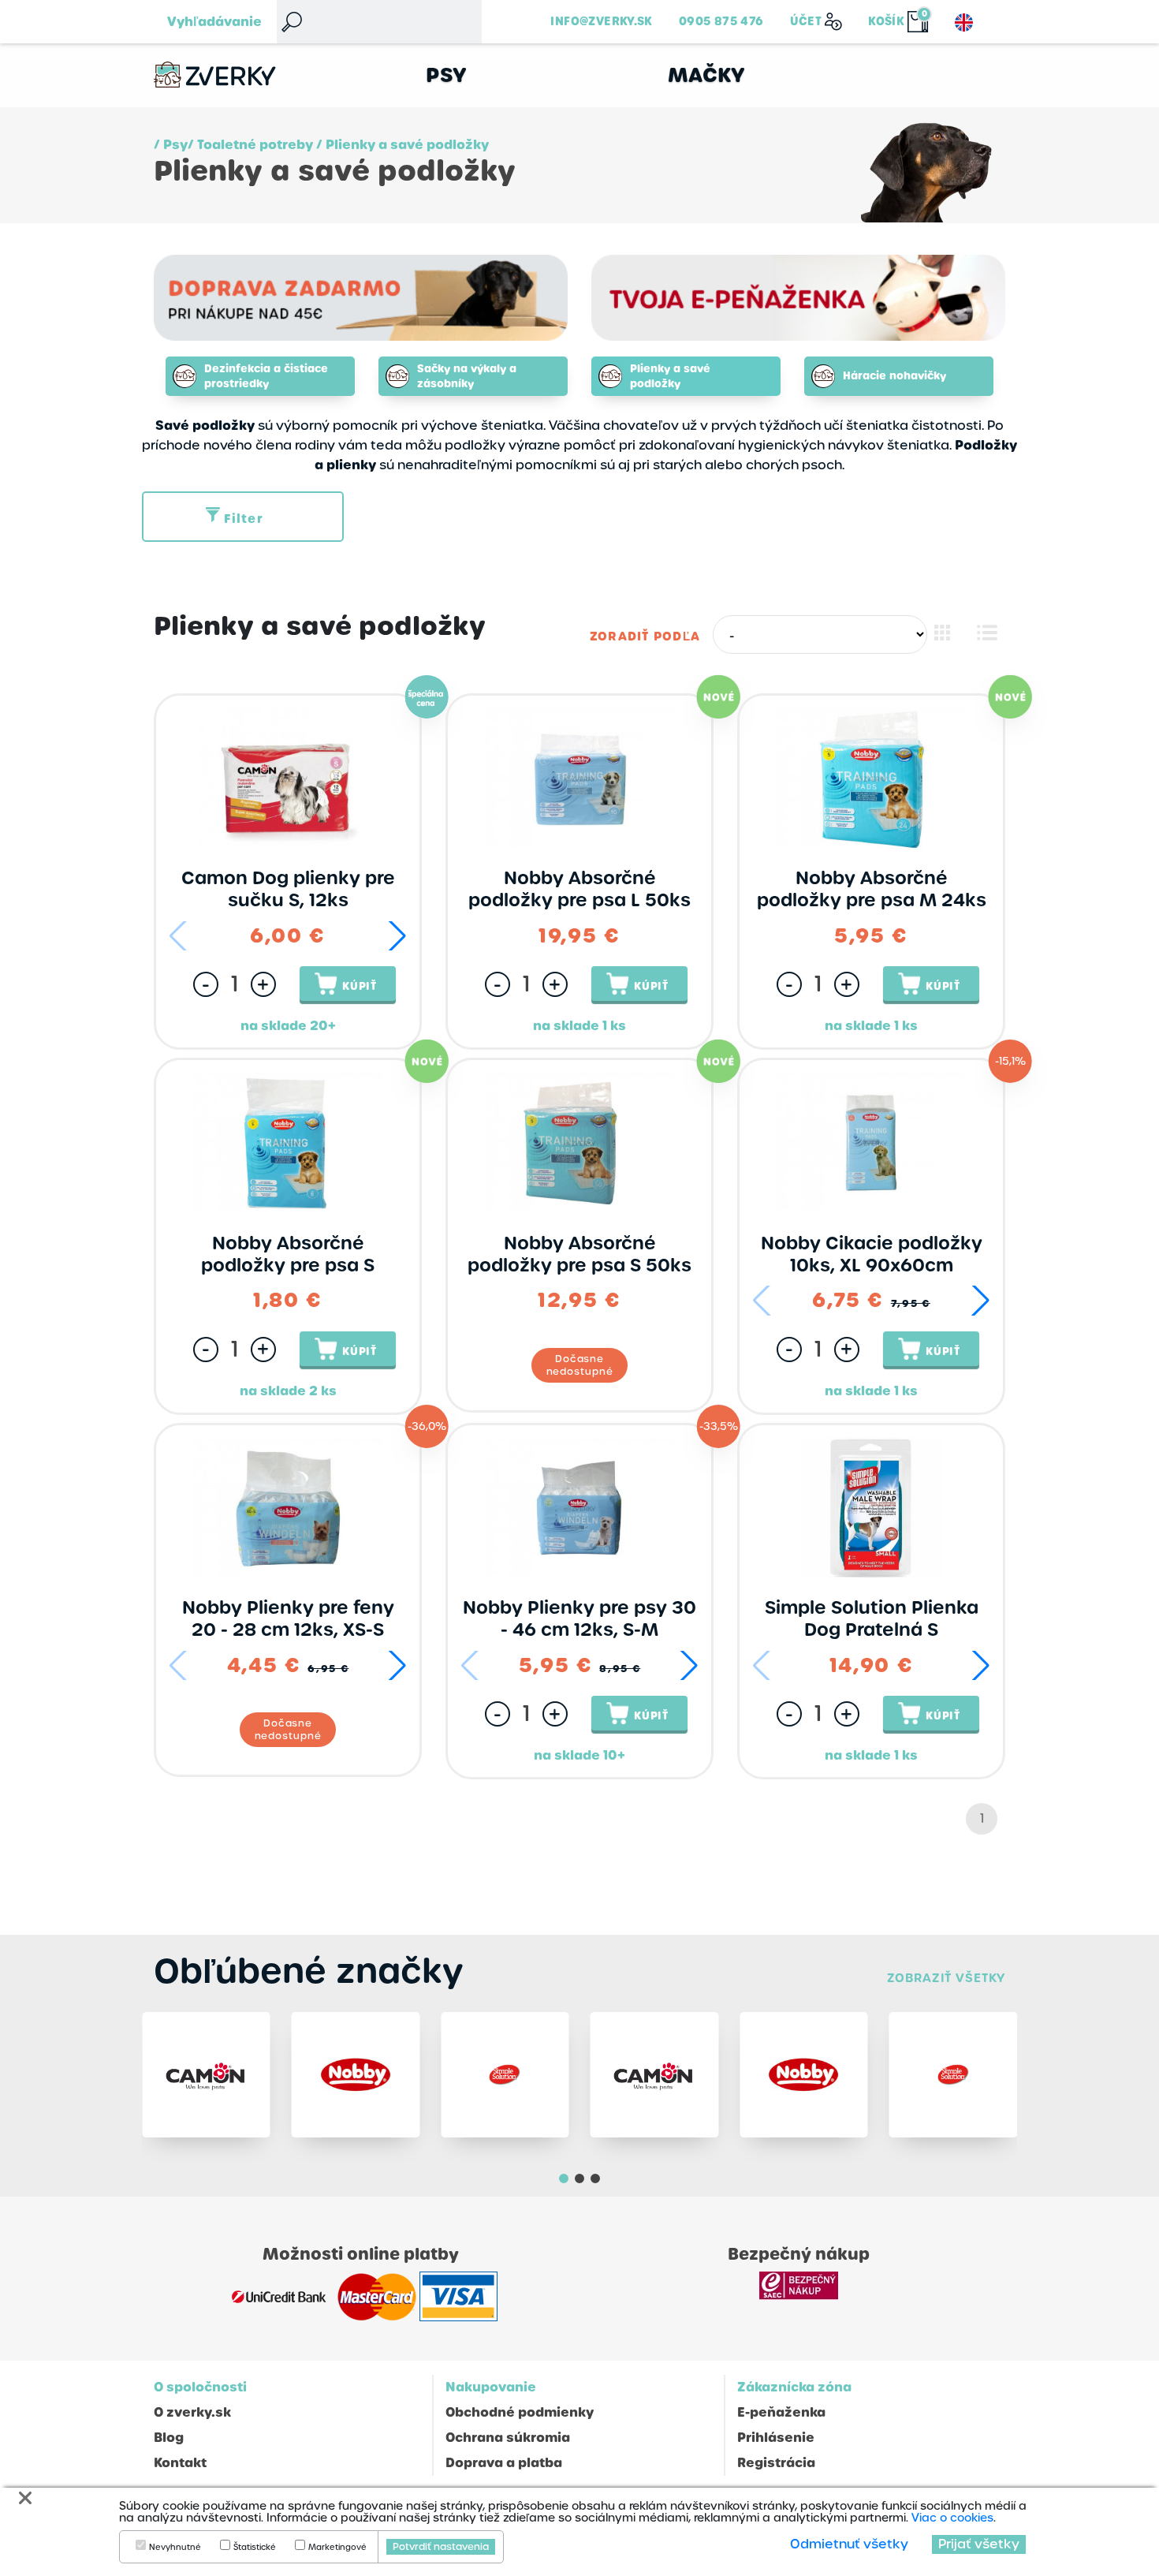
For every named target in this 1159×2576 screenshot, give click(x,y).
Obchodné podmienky (520, 2412)
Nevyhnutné (175, 2548)
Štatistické (255, 2548)
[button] (397, 936)
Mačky (707, 75)
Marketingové (337, 2548)
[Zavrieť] (25, 2498)
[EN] (964, 22)
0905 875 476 (721, 21)
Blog (169, 2438)
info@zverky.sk (601, 21)
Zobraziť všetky (946, 1978)
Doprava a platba (504, 2463)
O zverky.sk (192, 2412)
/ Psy (171, 145)
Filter (244, 519)
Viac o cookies (952, 2518)
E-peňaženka (781, 2412)
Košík (886, 21)
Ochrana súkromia (508, 2438)
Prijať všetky (979, 2544)
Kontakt (180, 2463)
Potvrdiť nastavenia (441, 2547)
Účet (806, 21)
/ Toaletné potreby (250, 145)
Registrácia (776, 2463)
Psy (447, 75)
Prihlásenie (776, 2438)
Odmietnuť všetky (849, 2544)
